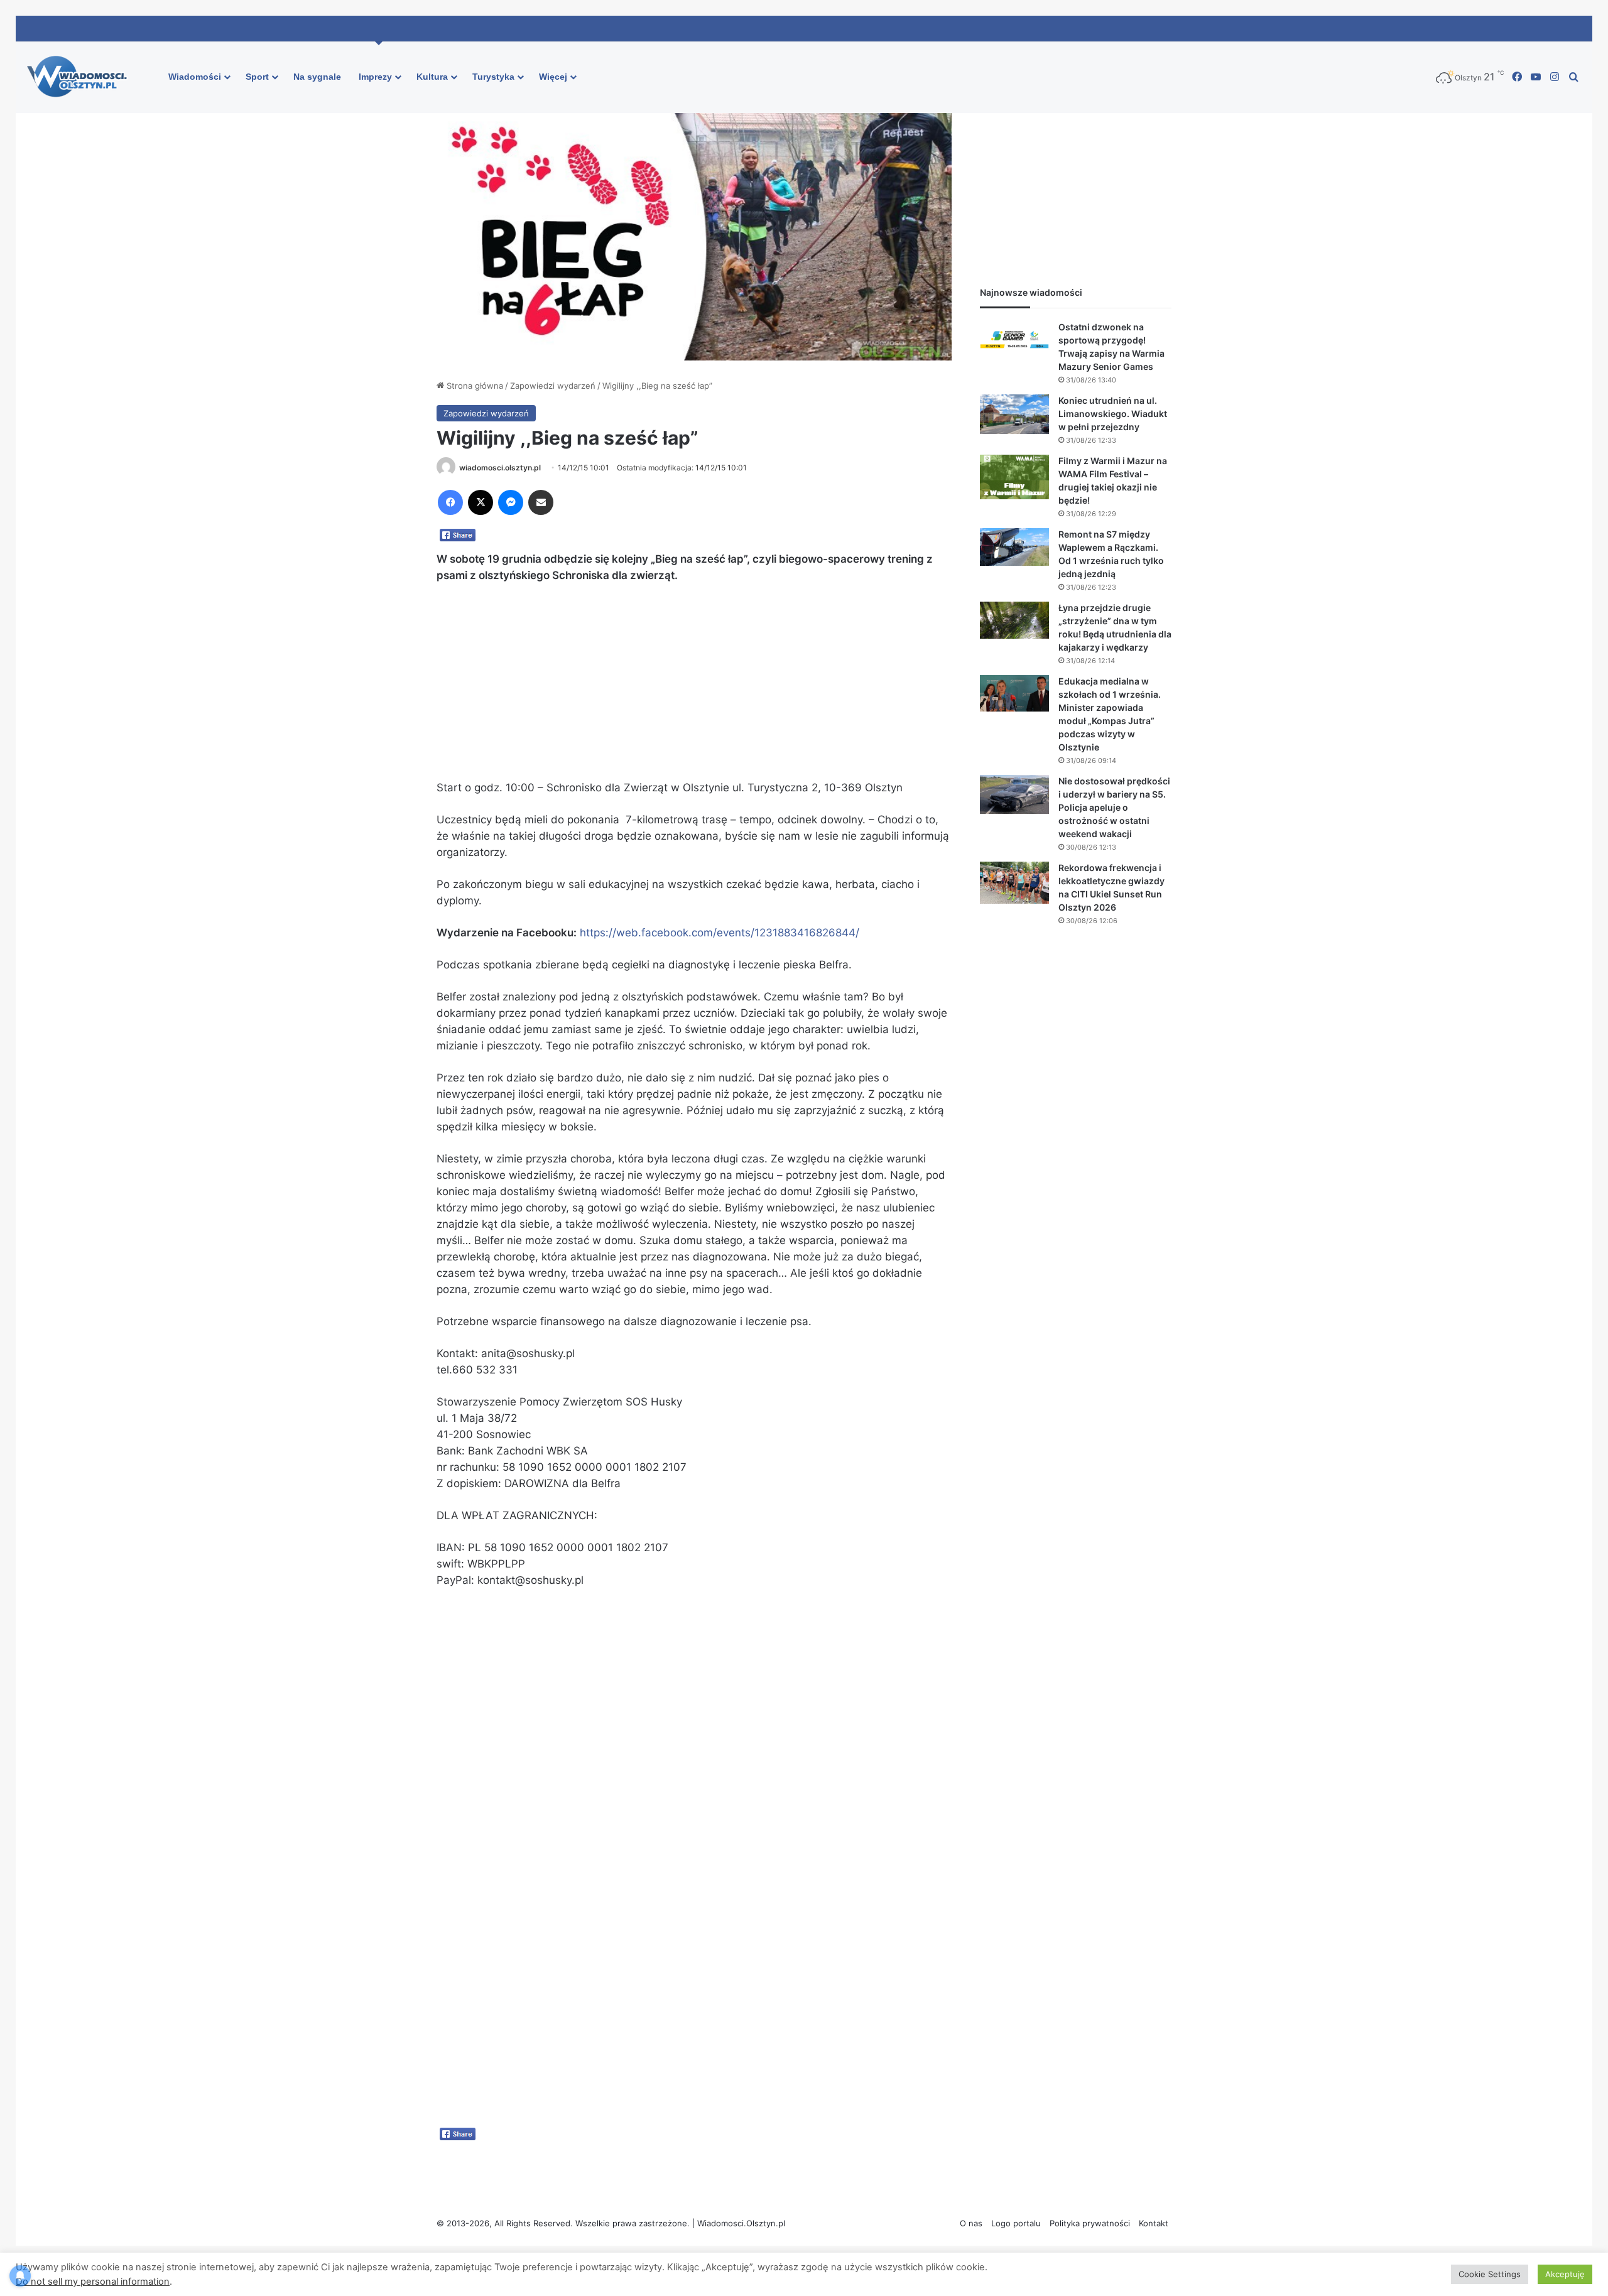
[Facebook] (450, 502)
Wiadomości (195, 77)
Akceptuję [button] (1565, 2274)
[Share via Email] (541, 502)
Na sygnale (317, 77)
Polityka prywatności (1090, 2223)
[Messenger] (511, 502)
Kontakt (1154, 2223)
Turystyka (493, 77)
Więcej (553, 77)
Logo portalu (1016, 2223)
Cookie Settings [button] (1490, 2274)
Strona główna (474, 386)
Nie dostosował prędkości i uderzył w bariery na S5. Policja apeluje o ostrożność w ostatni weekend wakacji (1114, 807)
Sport (257, 77)
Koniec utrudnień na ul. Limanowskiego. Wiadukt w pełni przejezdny (1113, 414)
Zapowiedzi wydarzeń (553, 386)
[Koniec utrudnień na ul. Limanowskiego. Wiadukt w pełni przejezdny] (1014, 414)
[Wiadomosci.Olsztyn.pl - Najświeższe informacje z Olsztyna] (80, 77)
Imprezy (375, 77)
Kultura (432, 77)
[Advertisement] (694, 687)
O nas (971, 2223)
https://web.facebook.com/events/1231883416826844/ (720, 933)
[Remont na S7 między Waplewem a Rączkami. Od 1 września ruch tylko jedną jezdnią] (1014, 547)
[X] (481, 502)
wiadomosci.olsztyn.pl (500, 468)
